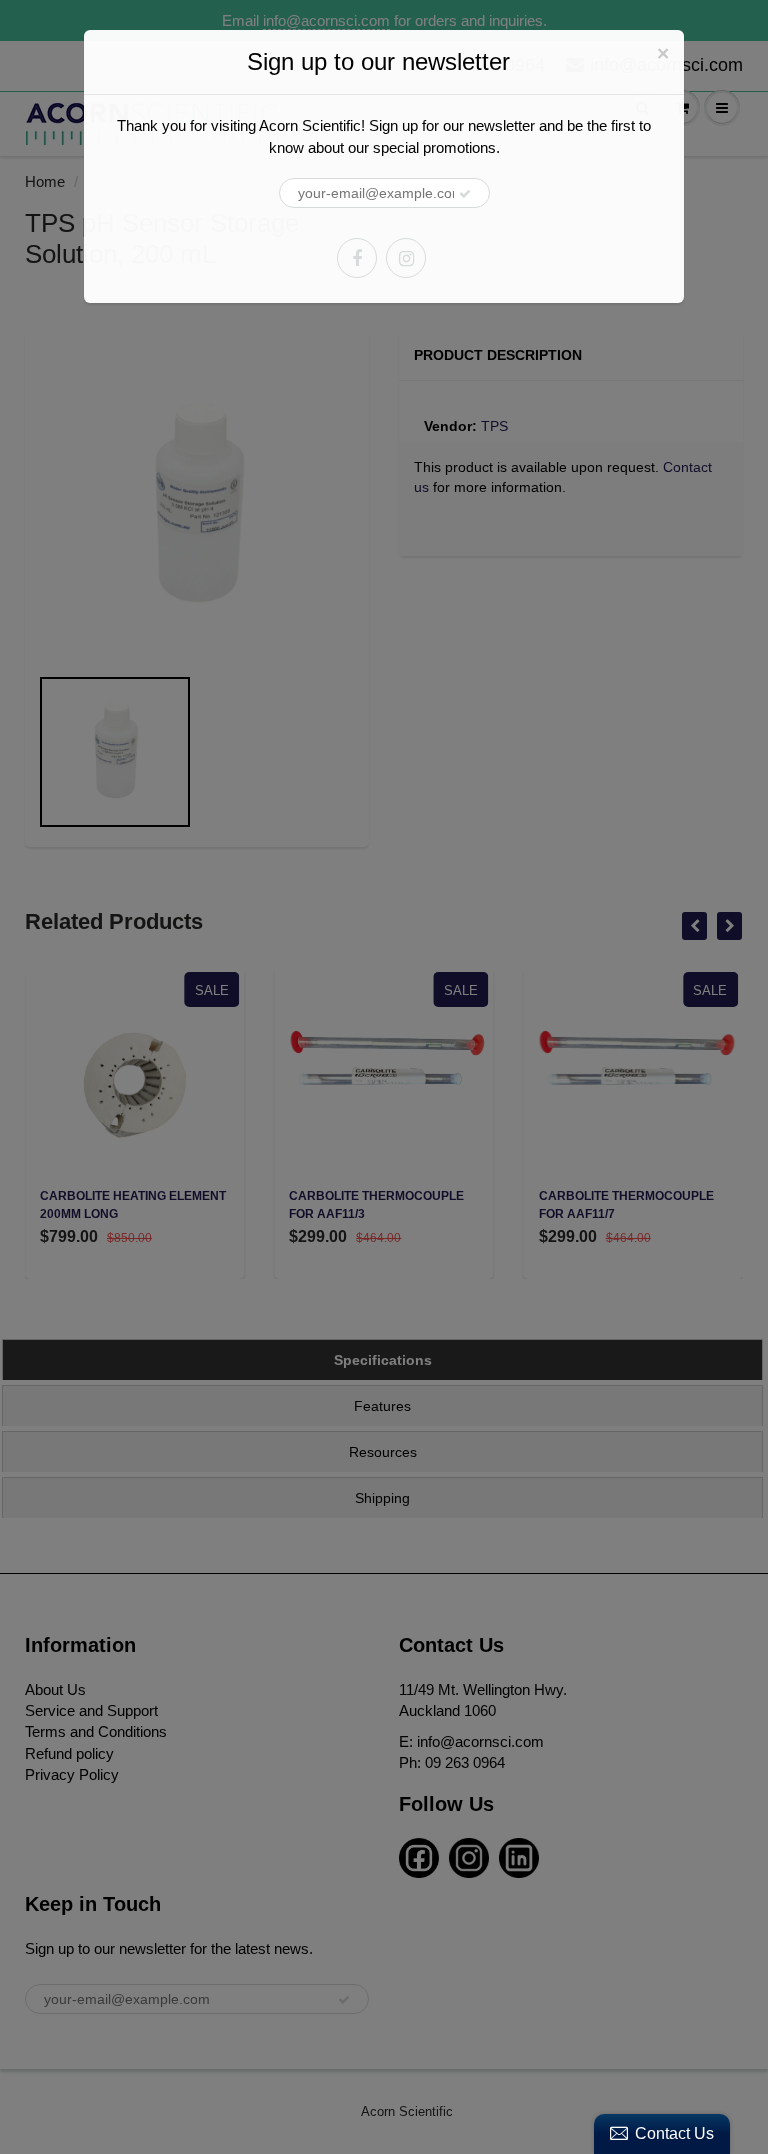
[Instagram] (406, 258)
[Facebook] (357, 258)
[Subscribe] (465, 194)
